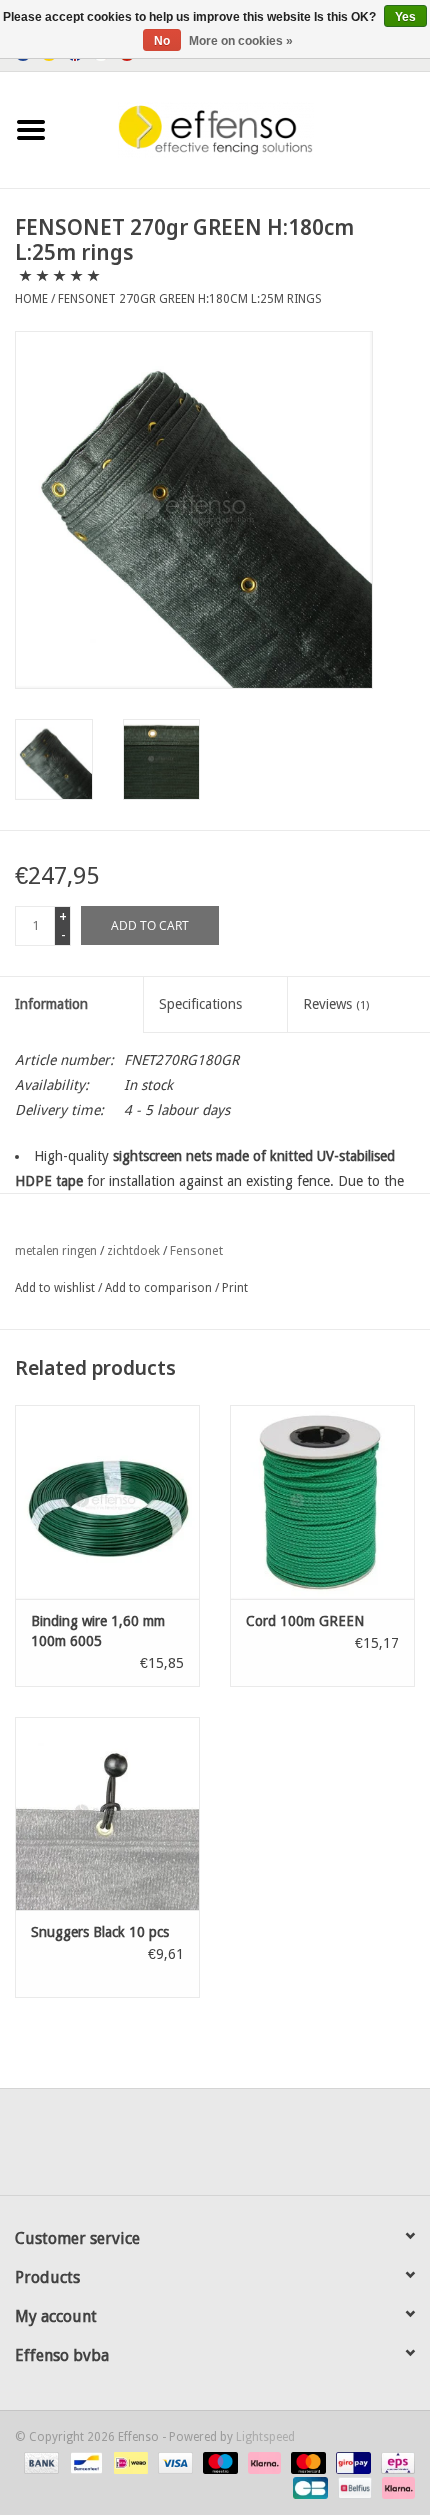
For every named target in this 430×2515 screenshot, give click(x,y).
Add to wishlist (55, 1288)
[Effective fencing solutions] (246, 129)
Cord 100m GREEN (305, 1621)
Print (235, 1288)
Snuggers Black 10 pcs (100, 1932)
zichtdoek (133, 1251)
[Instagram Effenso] (287, 2149)
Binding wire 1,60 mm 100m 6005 (98, 1631)
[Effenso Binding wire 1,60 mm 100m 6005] (107, 1502)
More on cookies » (241, 41)
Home (31, 299)
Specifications (200, 1004)
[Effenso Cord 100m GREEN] (322, 1502)
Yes (405, 17)
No (162, 41)
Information (51, 1004)
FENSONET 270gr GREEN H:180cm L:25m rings (190, 299)
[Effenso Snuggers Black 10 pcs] (107, 1814)
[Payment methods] (39, 2462)
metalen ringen (56, 1251)
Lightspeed (265, 2437)
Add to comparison (160, 1288)
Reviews (336, 1004)
